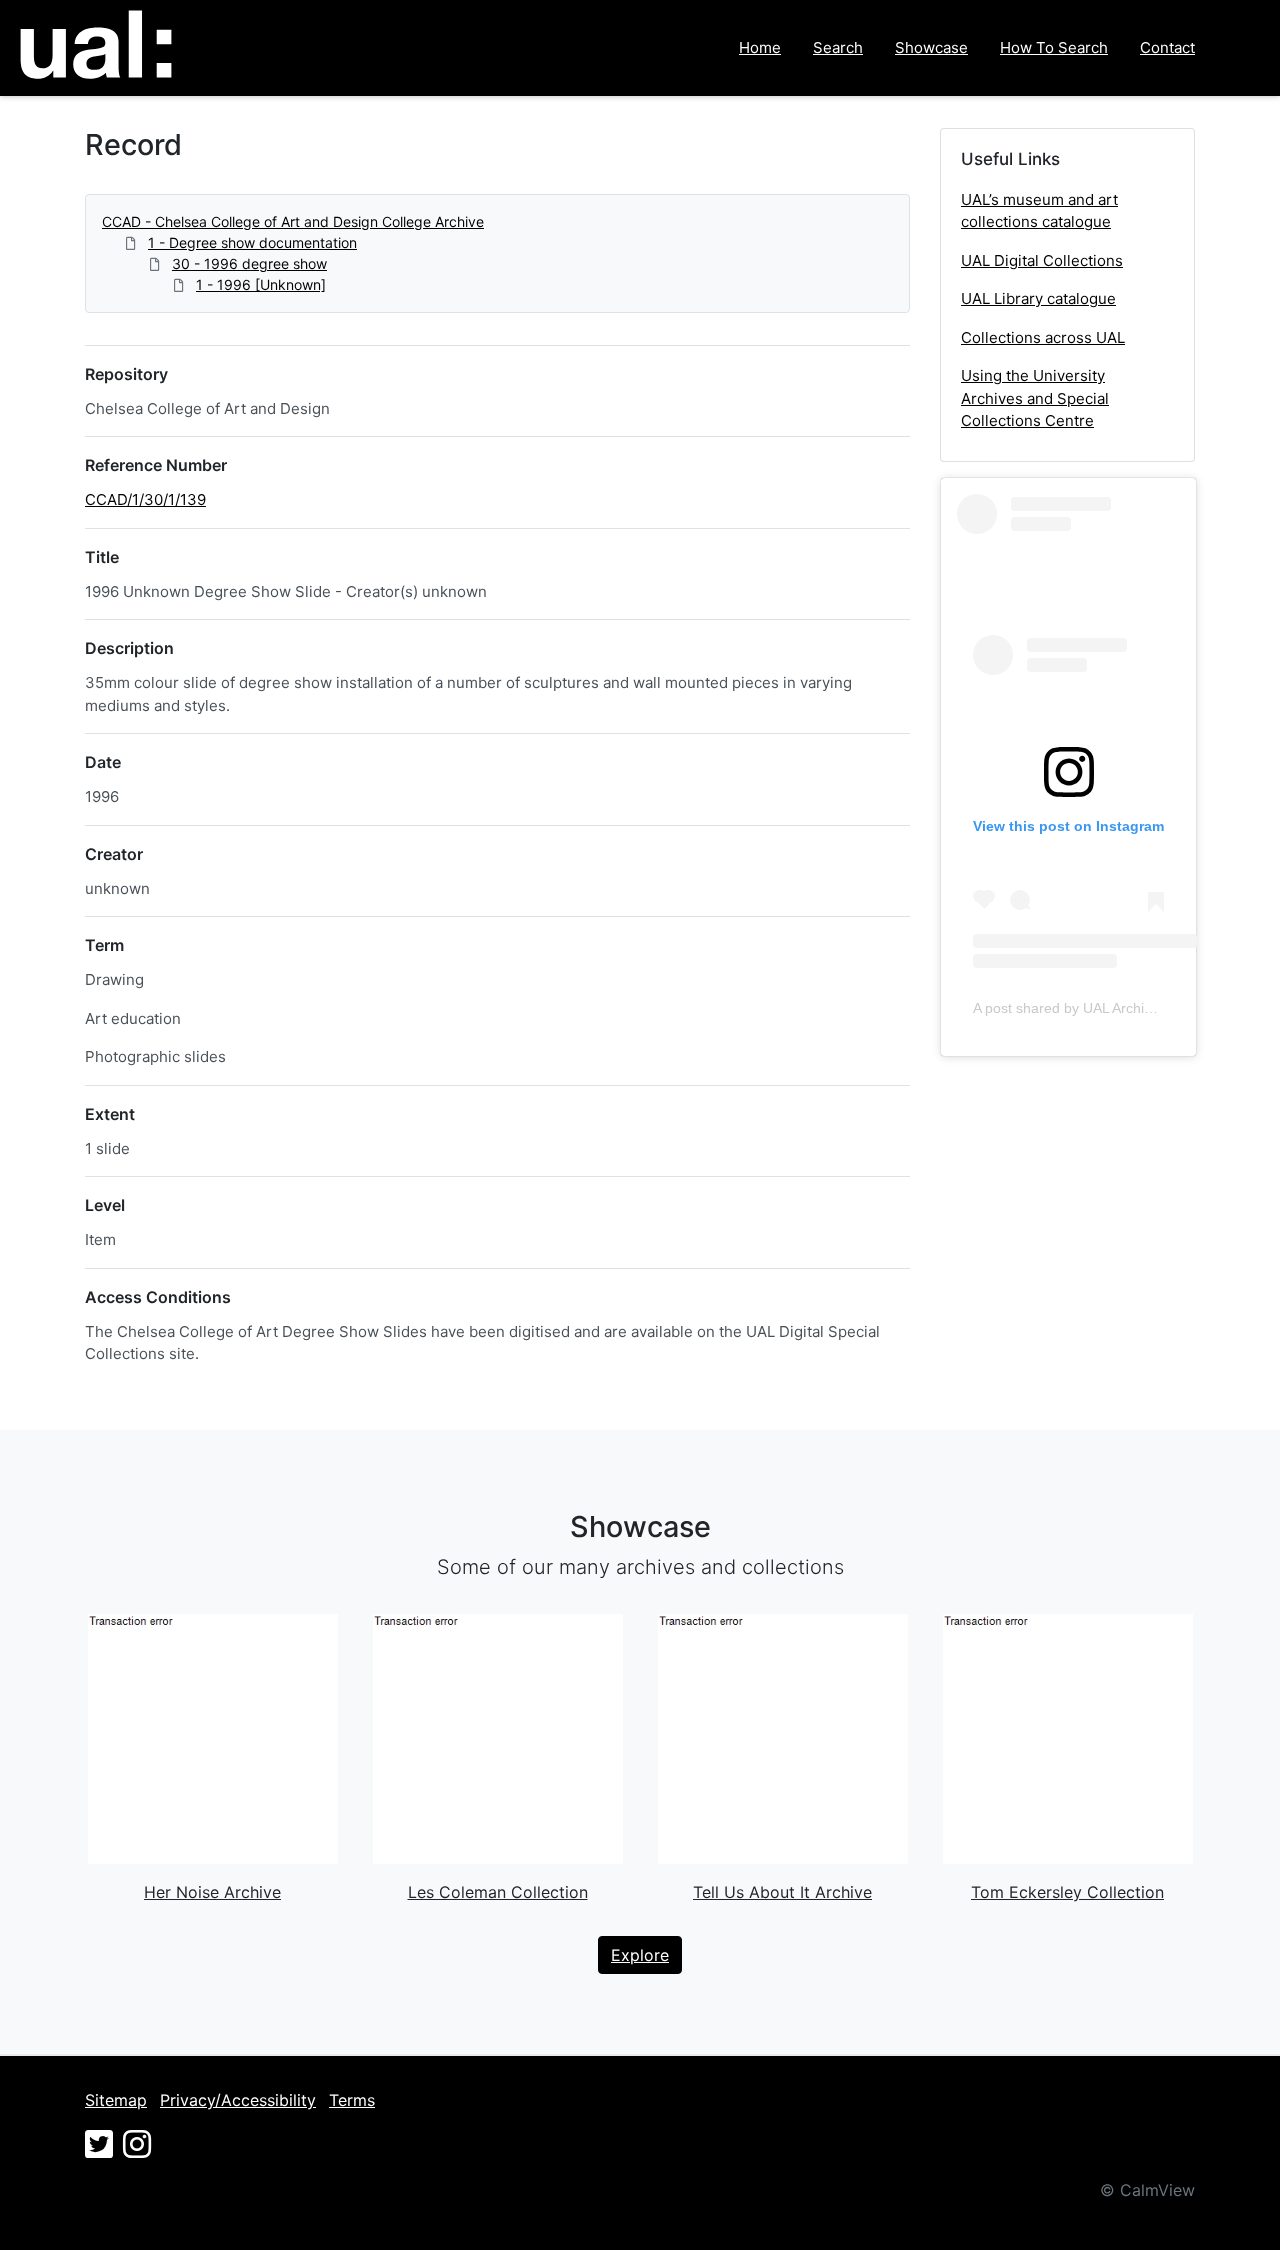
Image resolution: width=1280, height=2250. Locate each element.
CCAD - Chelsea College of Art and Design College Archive (293, 221)
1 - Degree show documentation (252, 242)
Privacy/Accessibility (238, 2100)
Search (838, 47)
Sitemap (116, 2100)
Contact (1167, 47)
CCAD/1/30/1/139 (145, 499)
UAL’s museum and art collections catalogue (1039, 211)
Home (760, 47)
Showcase (931, 47)
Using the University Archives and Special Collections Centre (1035, 398)
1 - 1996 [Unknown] (261, 284)
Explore (640, 1955)
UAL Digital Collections (1042, 260)
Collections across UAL (1043, 337)
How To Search (1054, 47)
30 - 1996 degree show (249, 263)
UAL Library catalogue (1038, 298)
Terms (352, 2100)
